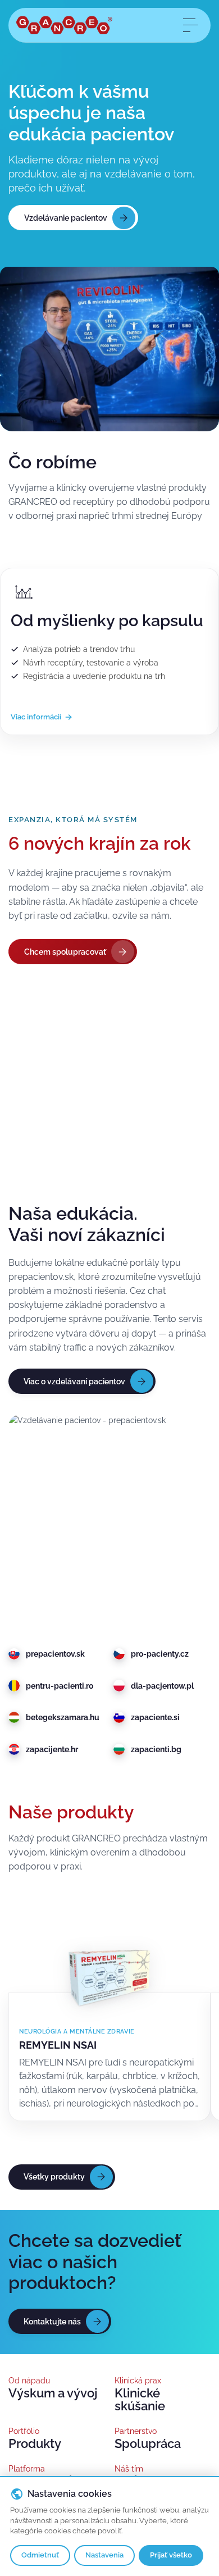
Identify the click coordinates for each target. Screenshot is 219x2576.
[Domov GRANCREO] (64, 25)
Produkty (35, 2444)
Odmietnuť (40, 2555)
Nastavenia (104, 2555)
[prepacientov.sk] (109, 1515)
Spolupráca (148, 2444)
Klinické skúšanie (140, 2400)
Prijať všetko (171, 2555)
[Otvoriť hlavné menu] (190, 25)
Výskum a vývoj (53, 2393)
